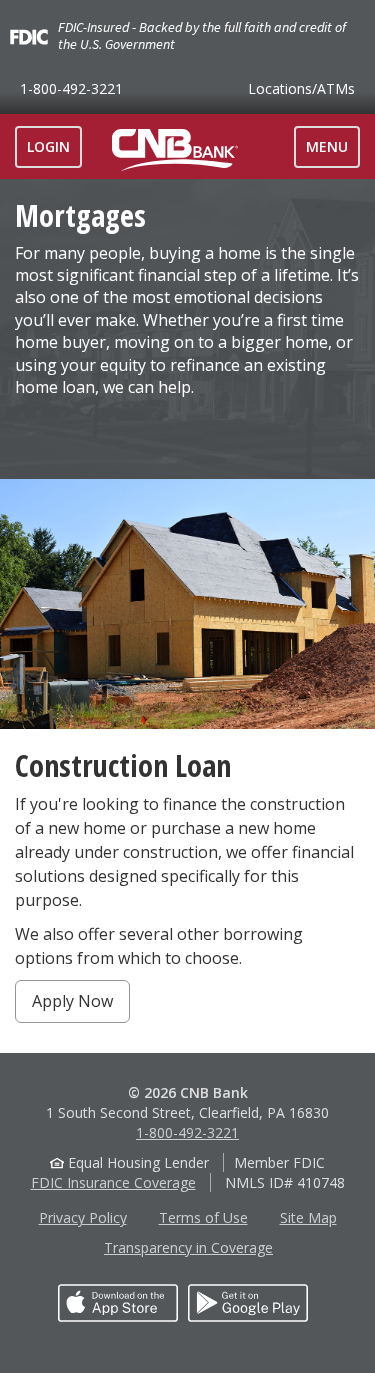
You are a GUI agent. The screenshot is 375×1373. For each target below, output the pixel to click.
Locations (301, 88)
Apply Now (72, 1001)
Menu (332, 152)
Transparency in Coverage (188, 1247)
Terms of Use (203, 1217)
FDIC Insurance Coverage (113, 1182)
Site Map (308, 1217)
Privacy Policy (83, 1217)
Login (48, 146)
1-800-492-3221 (71, 88)
